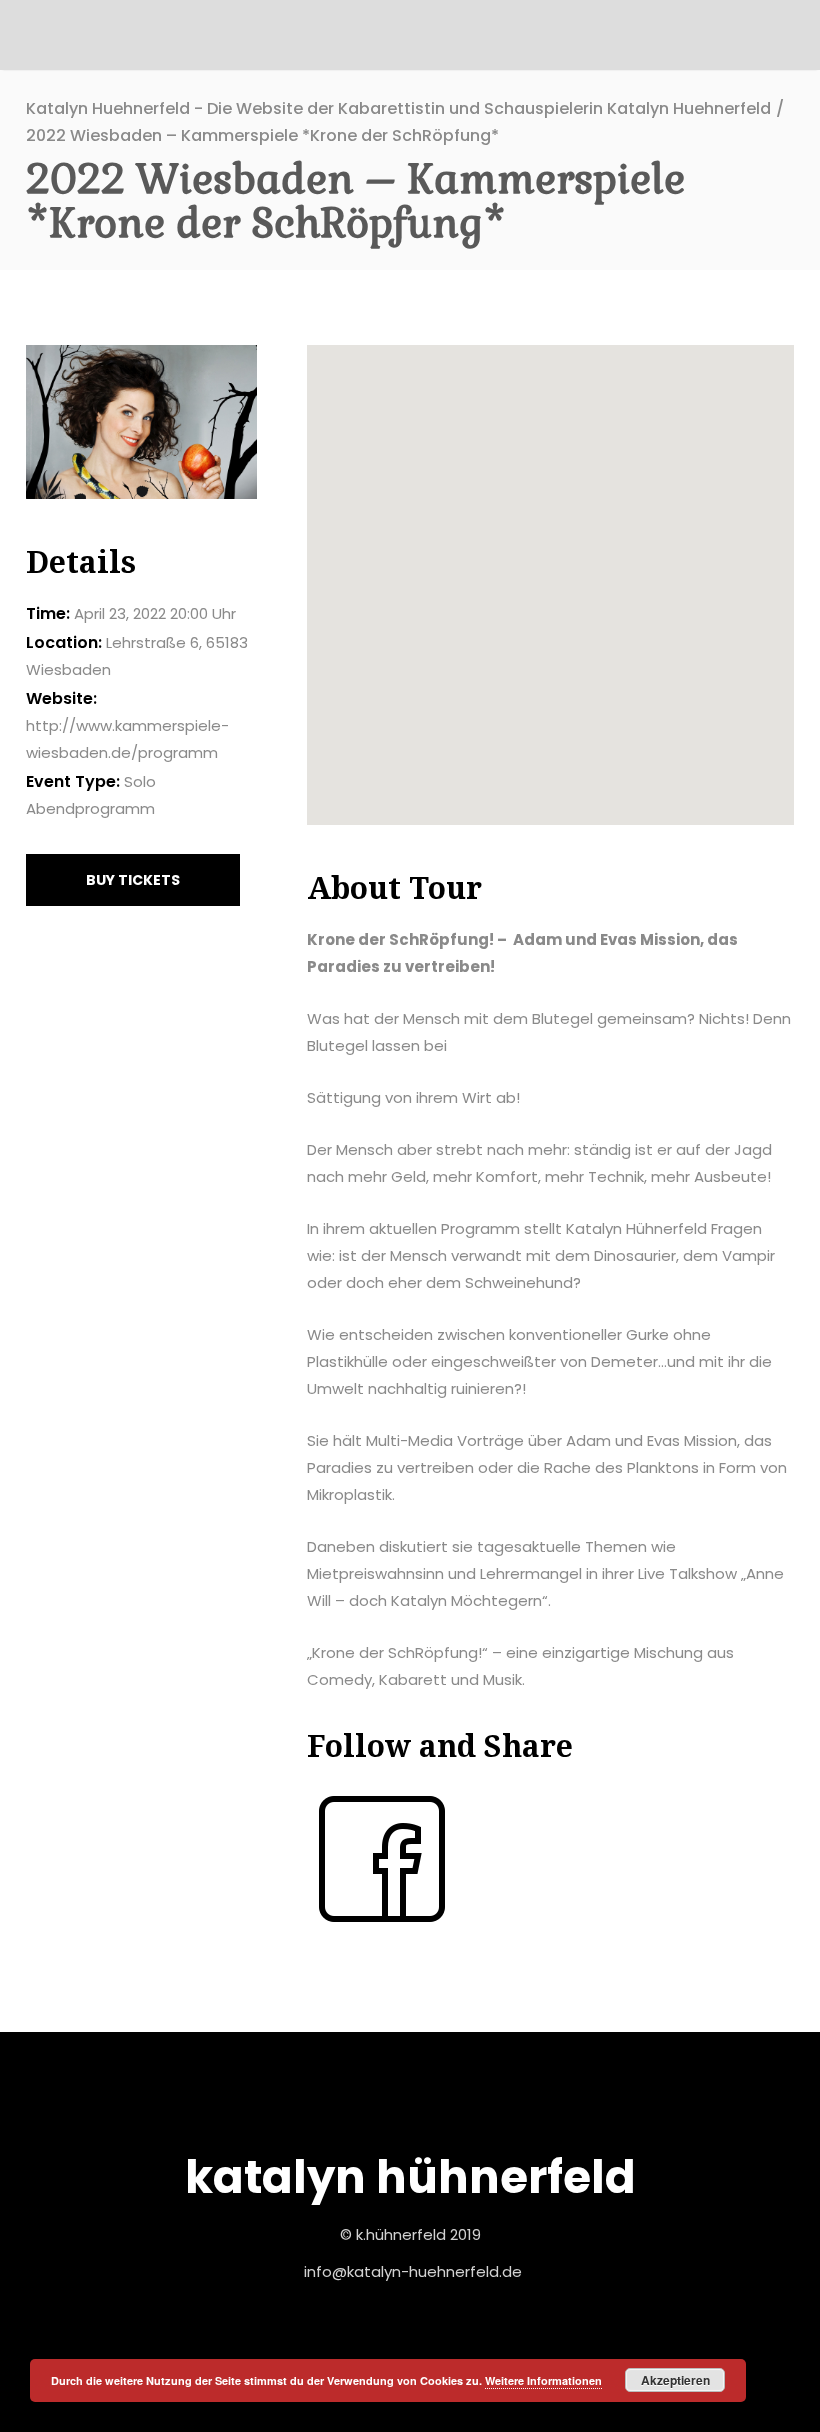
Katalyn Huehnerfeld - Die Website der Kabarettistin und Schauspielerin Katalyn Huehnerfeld (398, 108)
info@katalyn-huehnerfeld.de (413, 2271)
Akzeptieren (675, 2380)
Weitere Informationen (543, 2380)
